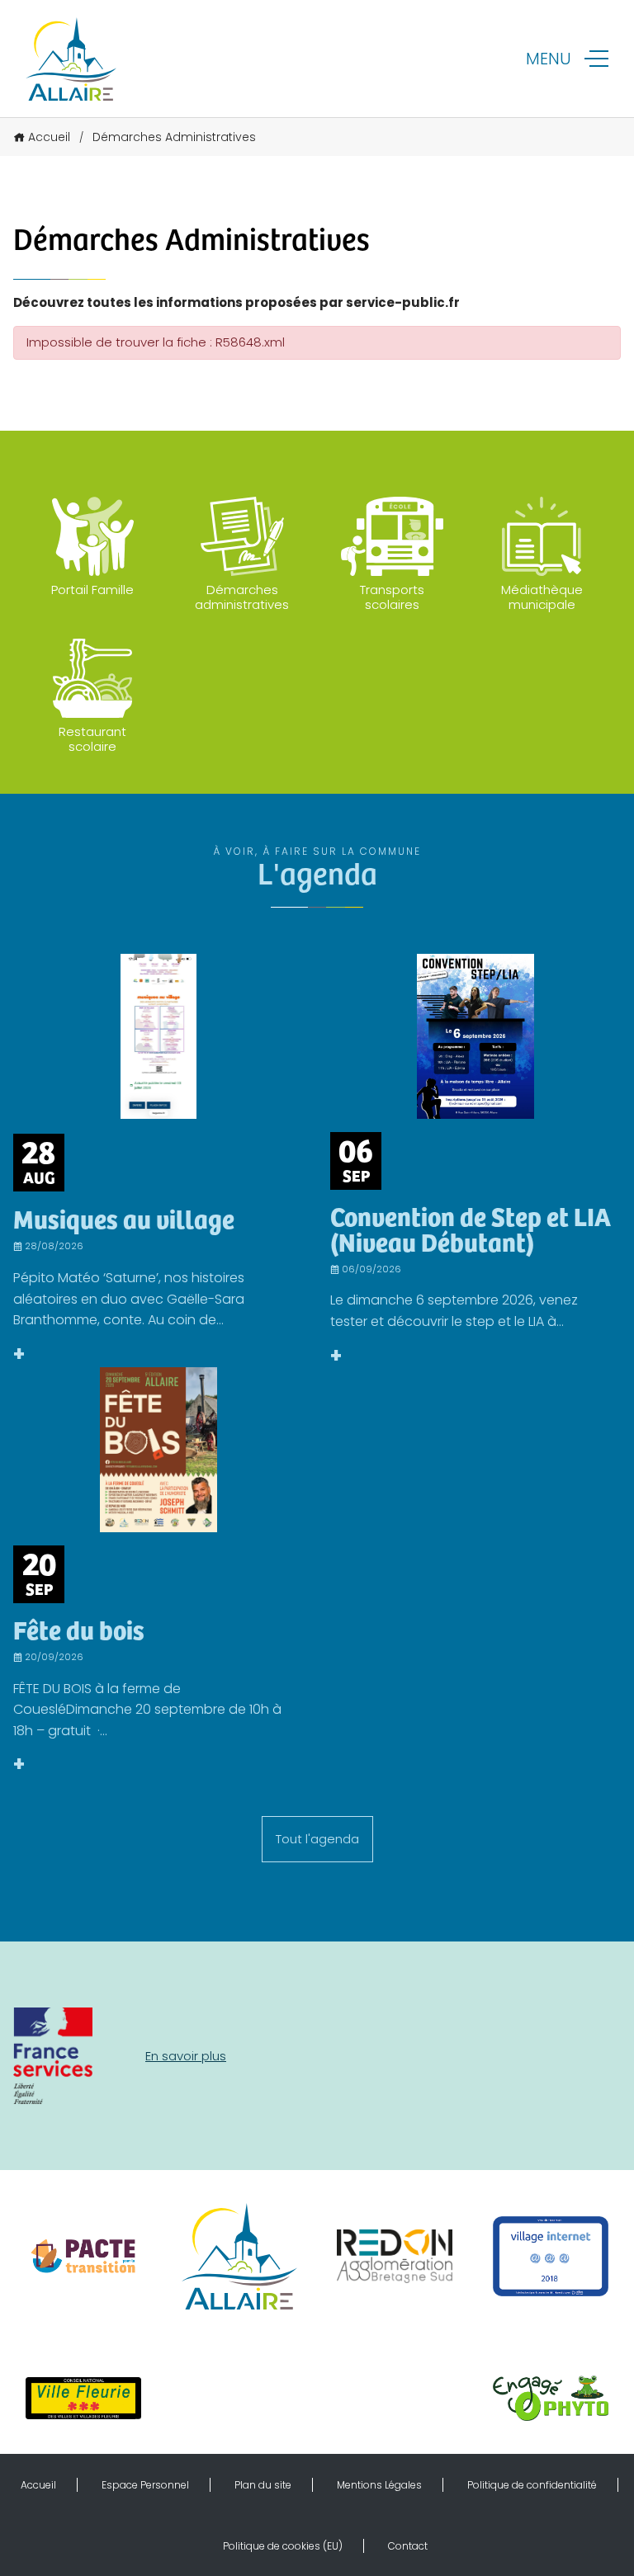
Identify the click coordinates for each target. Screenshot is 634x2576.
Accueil (49, 137)
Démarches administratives (242, 597)
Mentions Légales (379, 2485)
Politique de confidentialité (532, 2485)
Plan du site (263, 2485)
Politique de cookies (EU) (283, 2546)
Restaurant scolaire (92, 739)
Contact (408, 2546)
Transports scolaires (392, 597)
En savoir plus (186, 2056)
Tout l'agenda (317, 1839)
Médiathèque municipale (542, 597)
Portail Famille (92, 590)
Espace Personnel (145, 2485)
